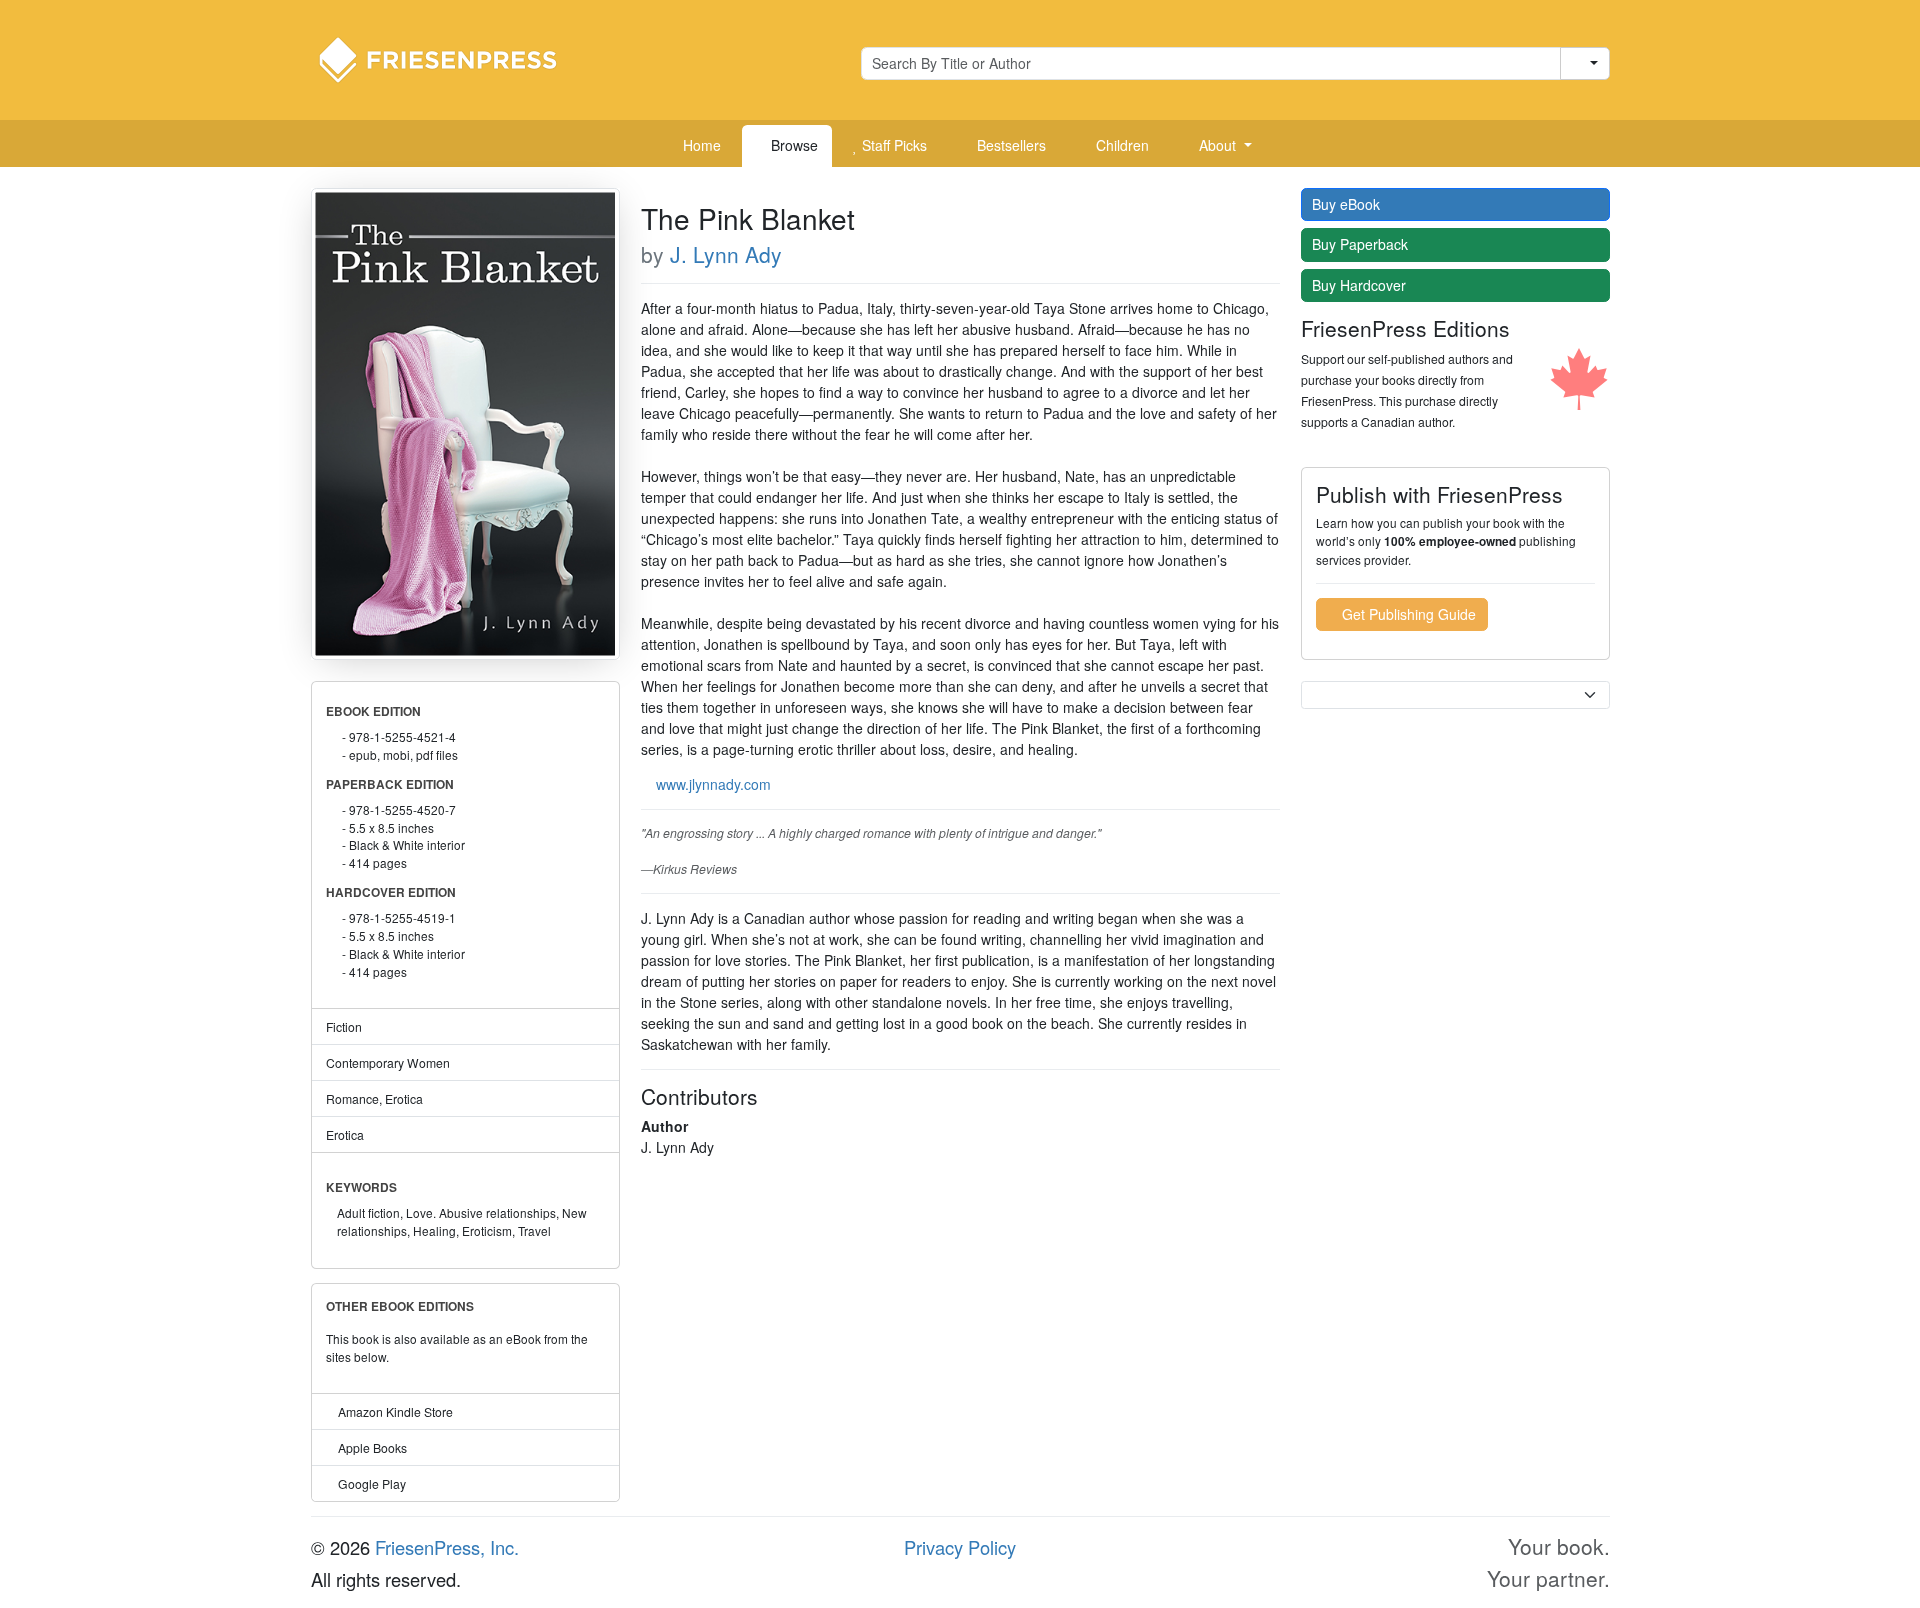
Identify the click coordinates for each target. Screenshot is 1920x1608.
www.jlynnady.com (713, 784)
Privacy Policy (960, 1547)
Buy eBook (1348, 204)
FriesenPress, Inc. (447, 1547)
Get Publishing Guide (1407, 614)
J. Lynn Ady (726, 254)
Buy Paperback (1362, 244)
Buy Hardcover (1361, 285)
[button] (1218, 146)
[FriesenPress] (451, 58)
